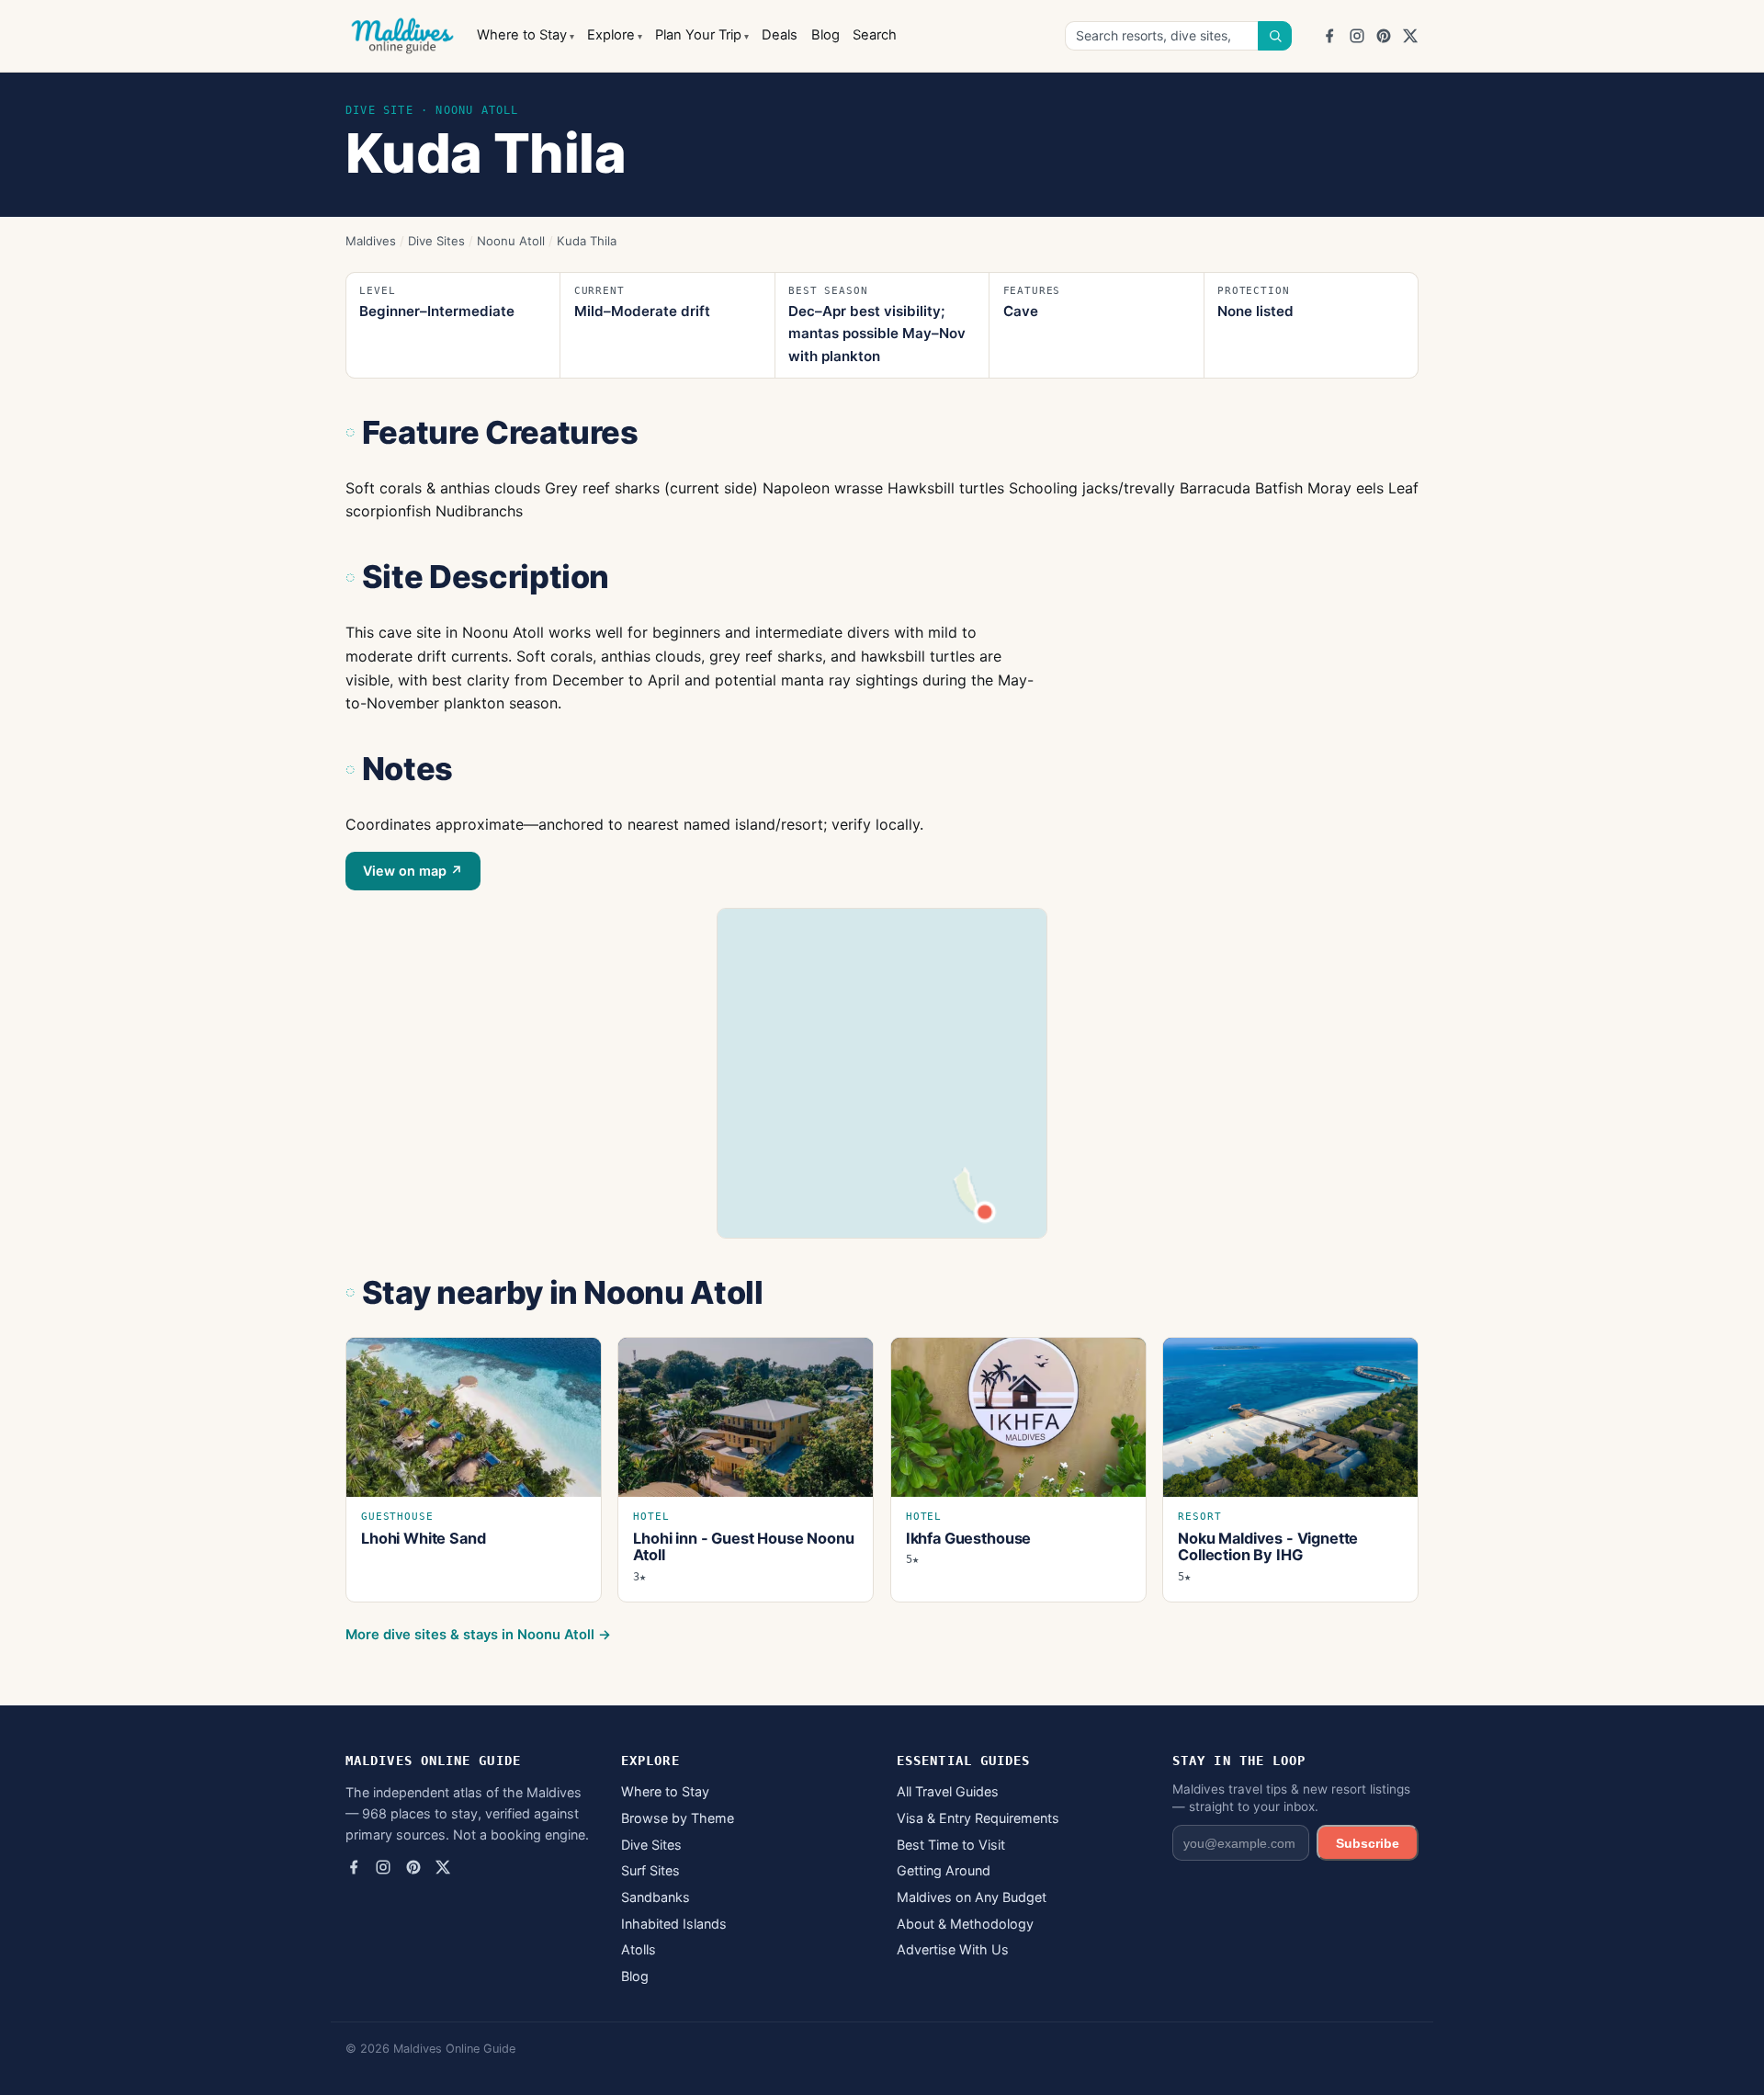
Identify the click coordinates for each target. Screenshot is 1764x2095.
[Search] (1275, 36)
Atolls (639, 1949)
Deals (780, 35)
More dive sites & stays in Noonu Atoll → (478, 1635)
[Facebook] (1329, 36)
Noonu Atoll (511, 241)
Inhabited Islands (674, 1924)
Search (875, 35)
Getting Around (944, 1870)
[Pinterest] (1384, 36)
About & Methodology (965, 1924)
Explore (611, 35)
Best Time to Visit (951, 1845)
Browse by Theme (678, 1818)
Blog (825, 35)
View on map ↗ (413, 871)
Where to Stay (522, 35)
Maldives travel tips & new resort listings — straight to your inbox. (1291, 1798)
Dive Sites (436, 241)
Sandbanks (656, 1897)
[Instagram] (1357, 36)
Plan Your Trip (698, 35)
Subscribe (1368, 1843)
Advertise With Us (953, 1949)
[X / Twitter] (1410, 36)
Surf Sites (650, 1870)
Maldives (371, 241)
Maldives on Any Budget (972, 1897)
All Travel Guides (948, 1791)
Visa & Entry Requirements (978, 1818)
